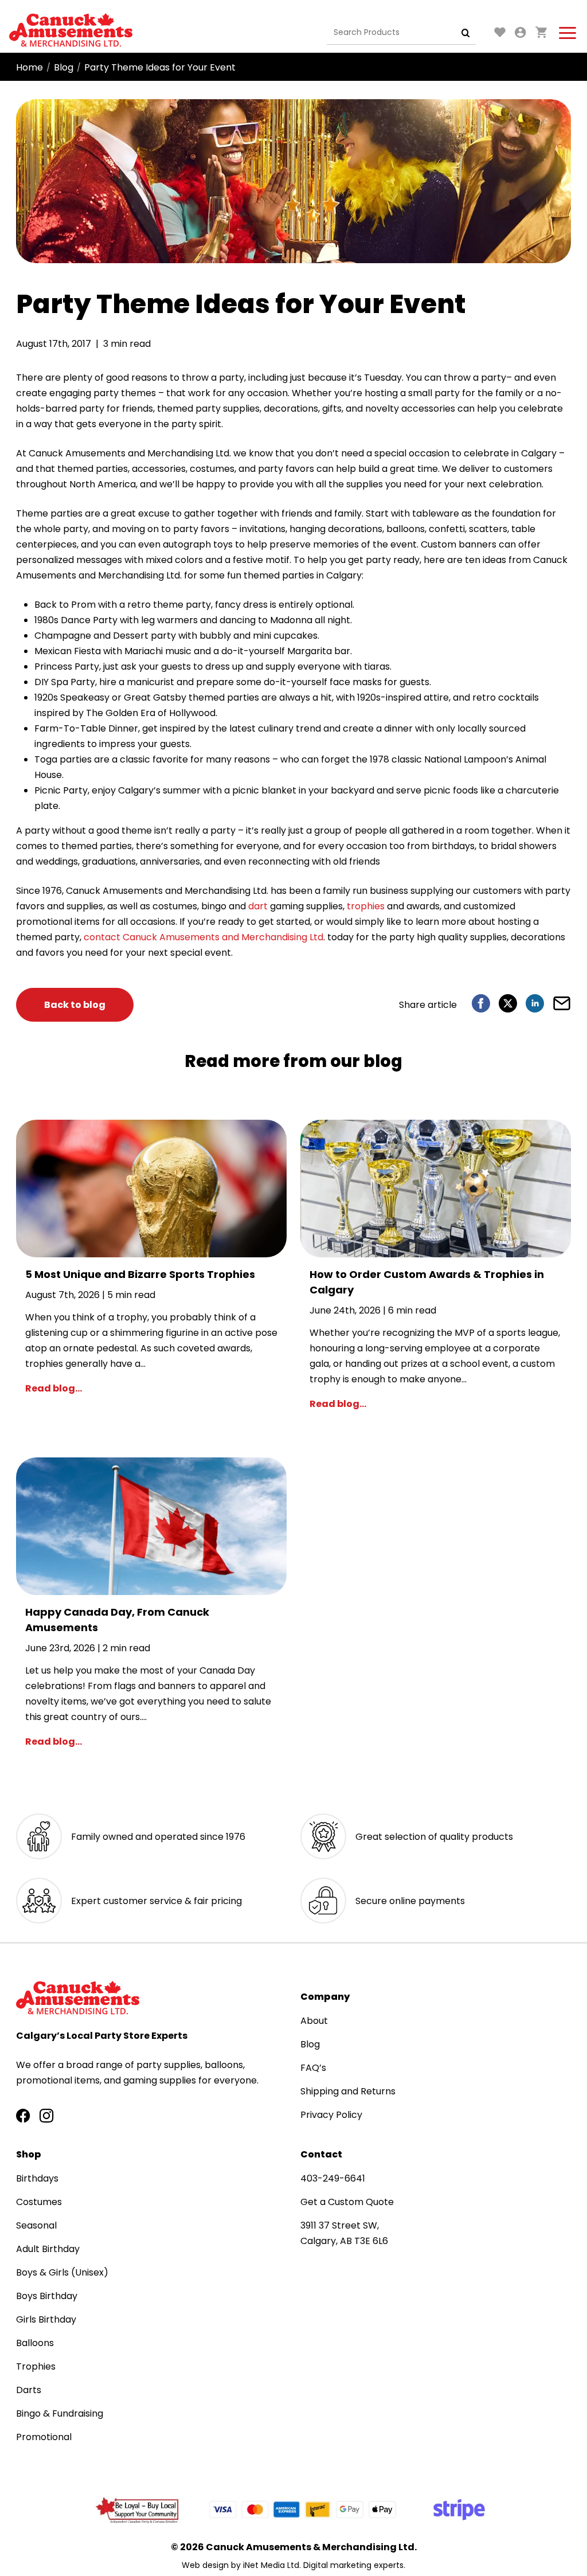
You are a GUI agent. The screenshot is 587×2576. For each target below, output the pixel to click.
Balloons (35, 2343)
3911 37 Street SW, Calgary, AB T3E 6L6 (344, 2233)
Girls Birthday (46, 2319)
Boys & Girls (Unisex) (62, 2272)
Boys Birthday (47, 2296)
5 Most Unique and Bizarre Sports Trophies (140, 1274)
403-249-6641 (333, 2178)
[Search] (466, 33)
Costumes (39, 2202)
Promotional (44, 2437)
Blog (64, 67)
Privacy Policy (331, 2115)
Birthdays (37, 2178)
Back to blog (75, 1005)
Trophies (36, 2366)
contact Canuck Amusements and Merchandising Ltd (204, 937)
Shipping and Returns (348, 2091)
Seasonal (36, 2225)
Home (30, 67)
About (314, 2021)
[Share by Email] (562, 1003)
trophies (366, 906)
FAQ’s (313, 2068)
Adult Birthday (48, 2249)
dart (258, 906)
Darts (29, 2390)
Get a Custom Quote (347, 2202)
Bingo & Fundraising (60, 2413)
